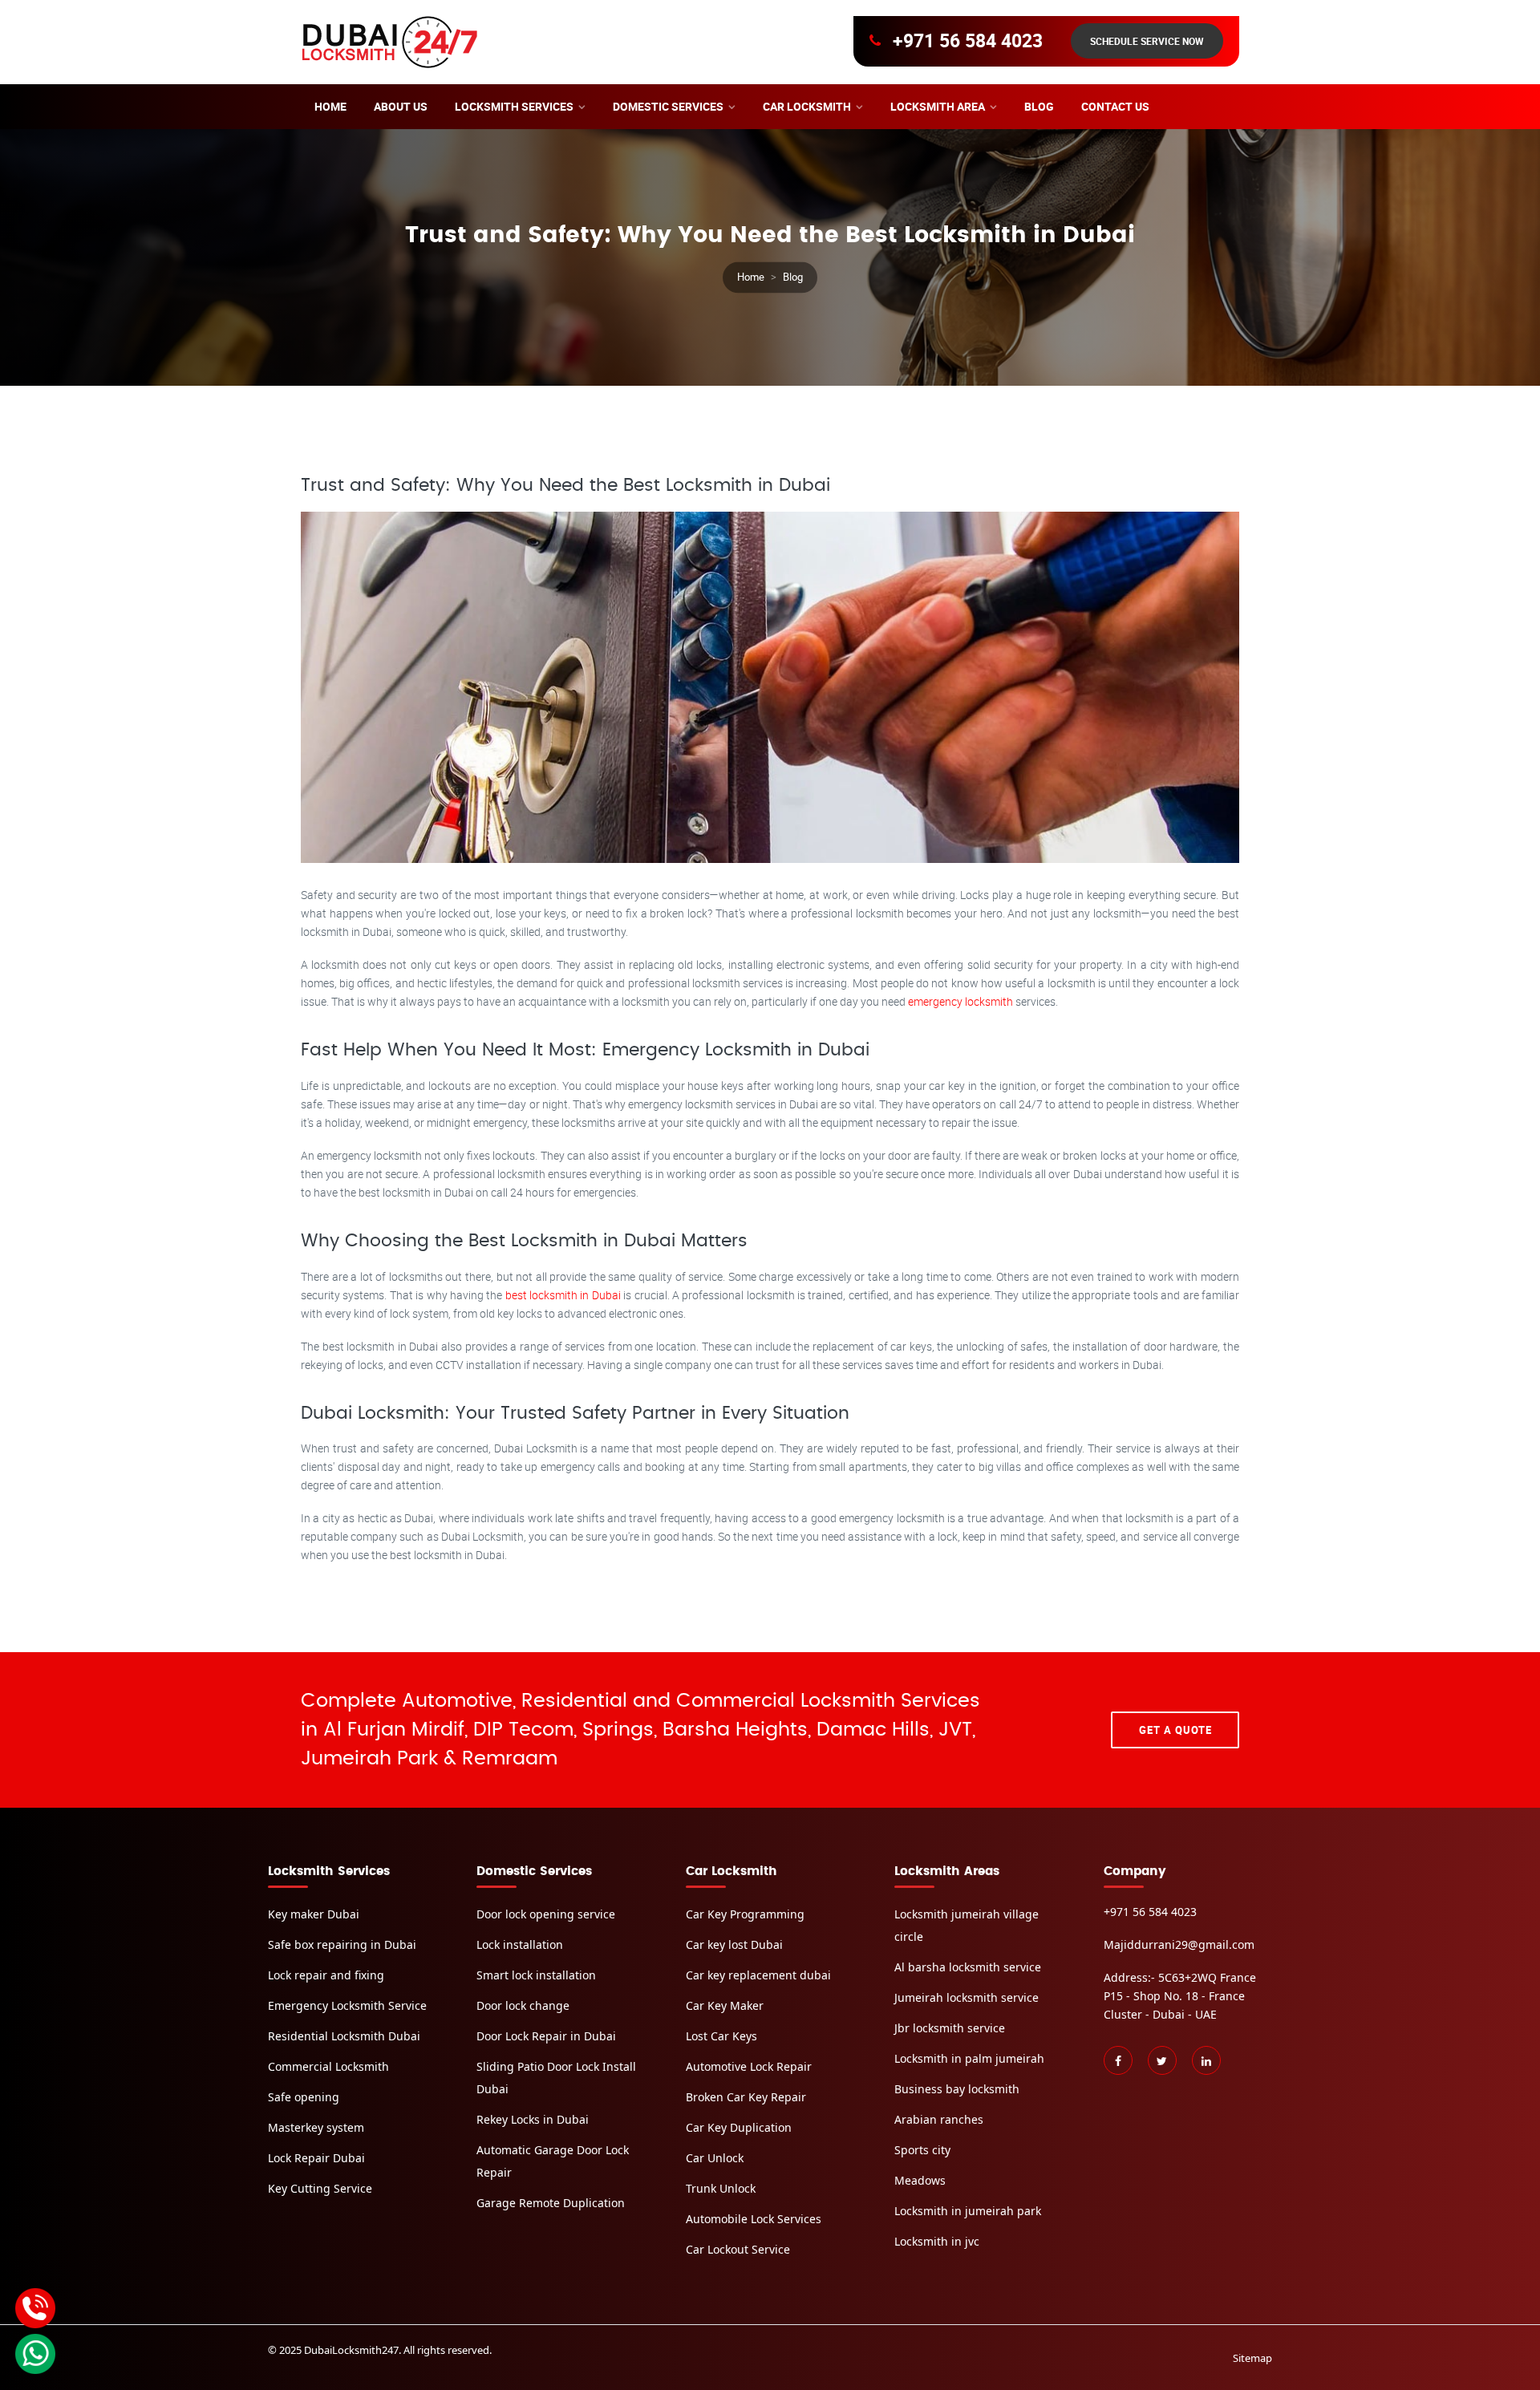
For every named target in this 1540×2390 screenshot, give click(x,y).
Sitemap (1252, 2358)
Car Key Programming (745, 1914)
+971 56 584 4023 (968, 41)
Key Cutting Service (320, 2188)
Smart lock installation (536, 1975)
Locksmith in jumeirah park (968, 2211)
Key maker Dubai (314, 1914)
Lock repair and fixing (326, 1975)
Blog (1039, 106)
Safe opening (304, 2097)
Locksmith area (938, 106)
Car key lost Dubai (734, 1944)
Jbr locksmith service (950, 2028)
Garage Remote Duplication (551, 2203)
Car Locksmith (807, 106)
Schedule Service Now (1147, 41)
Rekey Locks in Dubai (533, 2119)
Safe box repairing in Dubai (342, 1944)
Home (330, 106)
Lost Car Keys (721, 2036)
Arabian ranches (939, 2119)
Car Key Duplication (739, 2127)
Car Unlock (715, 2158)
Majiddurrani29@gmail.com (1179, 1944)
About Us (401, 106)
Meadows (920, 2180)
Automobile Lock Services (754, 2219)
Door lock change (523, 2005)
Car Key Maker (725, 2005)
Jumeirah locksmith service (967, 1997)
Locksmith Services (514, 106)
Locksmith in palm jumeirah (969, 2058)
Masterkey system (316, 2127)
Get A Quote (1175, 1730)
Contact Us (1115, 106)
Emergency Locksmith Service (347, 2005)
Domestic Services (668, 106)
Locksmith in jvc (937, 2241)
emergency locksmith (962, 1001)
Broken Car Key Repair (746, 2097)
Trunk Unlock (721, 2188)
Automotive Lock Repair (749, 2066)
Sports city (922, 2150)
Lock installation (520, 1944)
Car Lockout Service (738, 2249)
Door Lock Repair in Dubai (546, 2036)
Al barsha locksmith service (968, 1967)
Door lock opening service (546, 1914)
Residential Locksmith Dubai (344, 2036)
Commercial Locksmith (328, 2066)
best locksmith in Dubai (565, 1295)
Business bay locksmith (957, 2089)
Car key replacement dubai (758, 1975)
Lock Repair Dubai (316, 2158)
